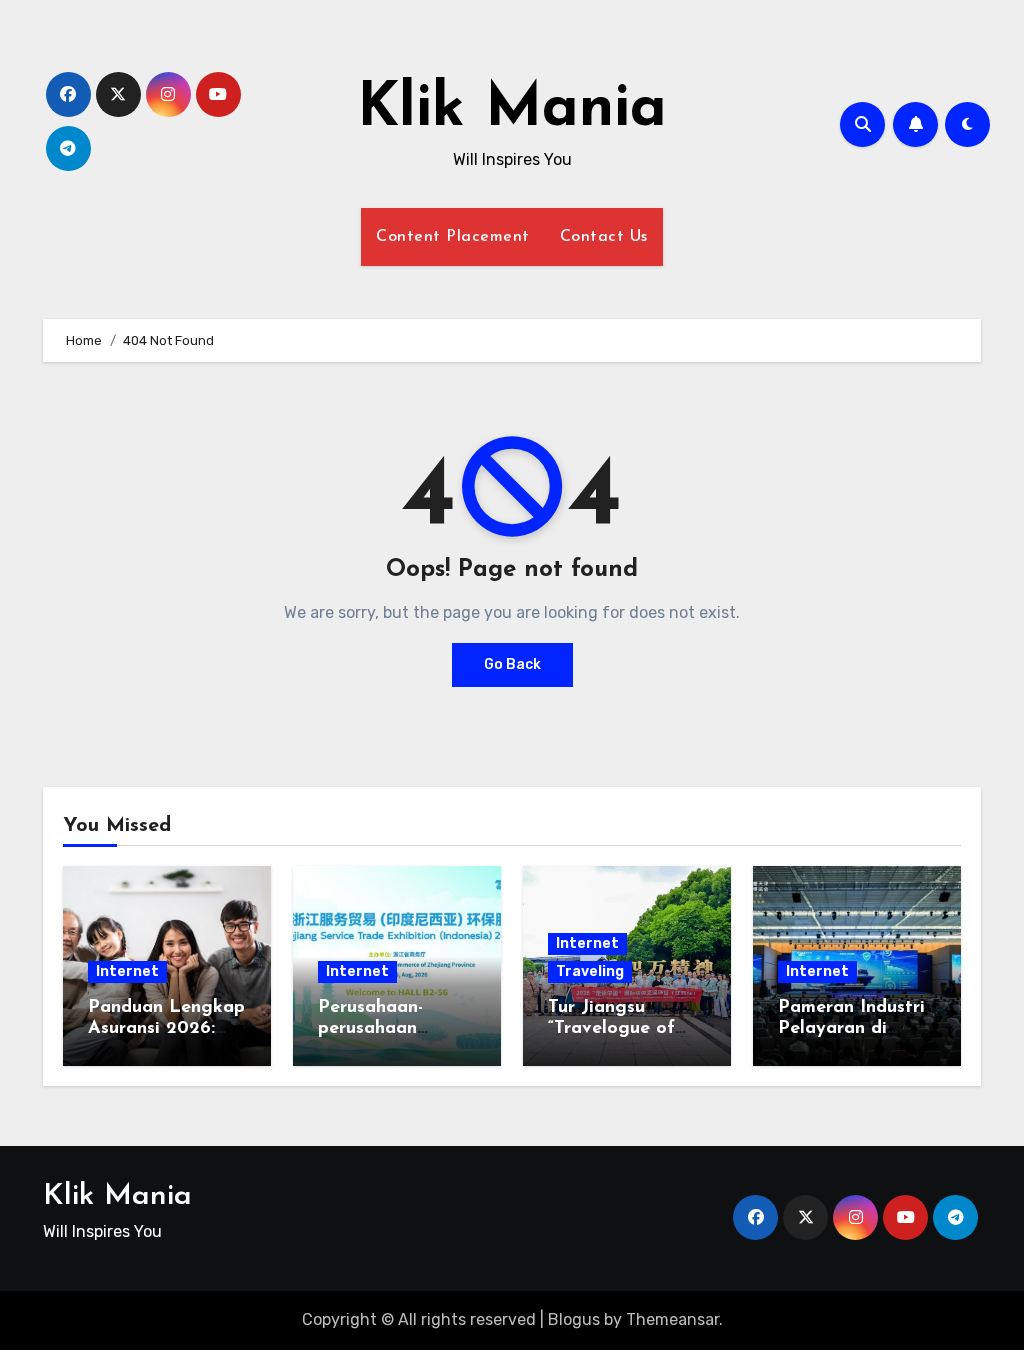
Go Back (512, 664)
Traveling (590, 971)
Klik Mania (512, 110)
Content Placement (453, 237)
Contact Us (604, 237)
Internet (127, 971)
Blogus (574, 1319)
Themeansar (672, 1319)
